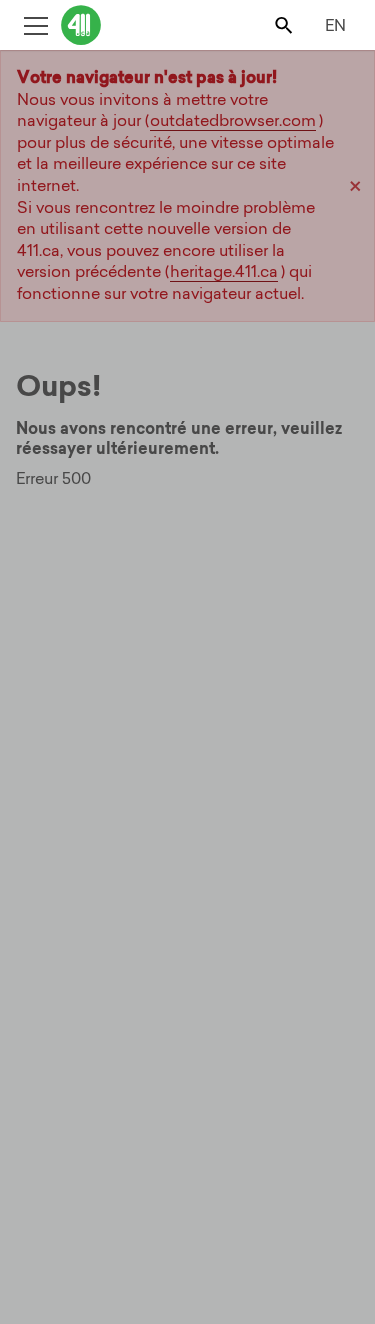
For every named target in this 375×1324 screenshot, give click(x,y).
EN (335, 25)
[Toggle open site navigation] (35, 24)
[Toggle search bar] (285, 24)
